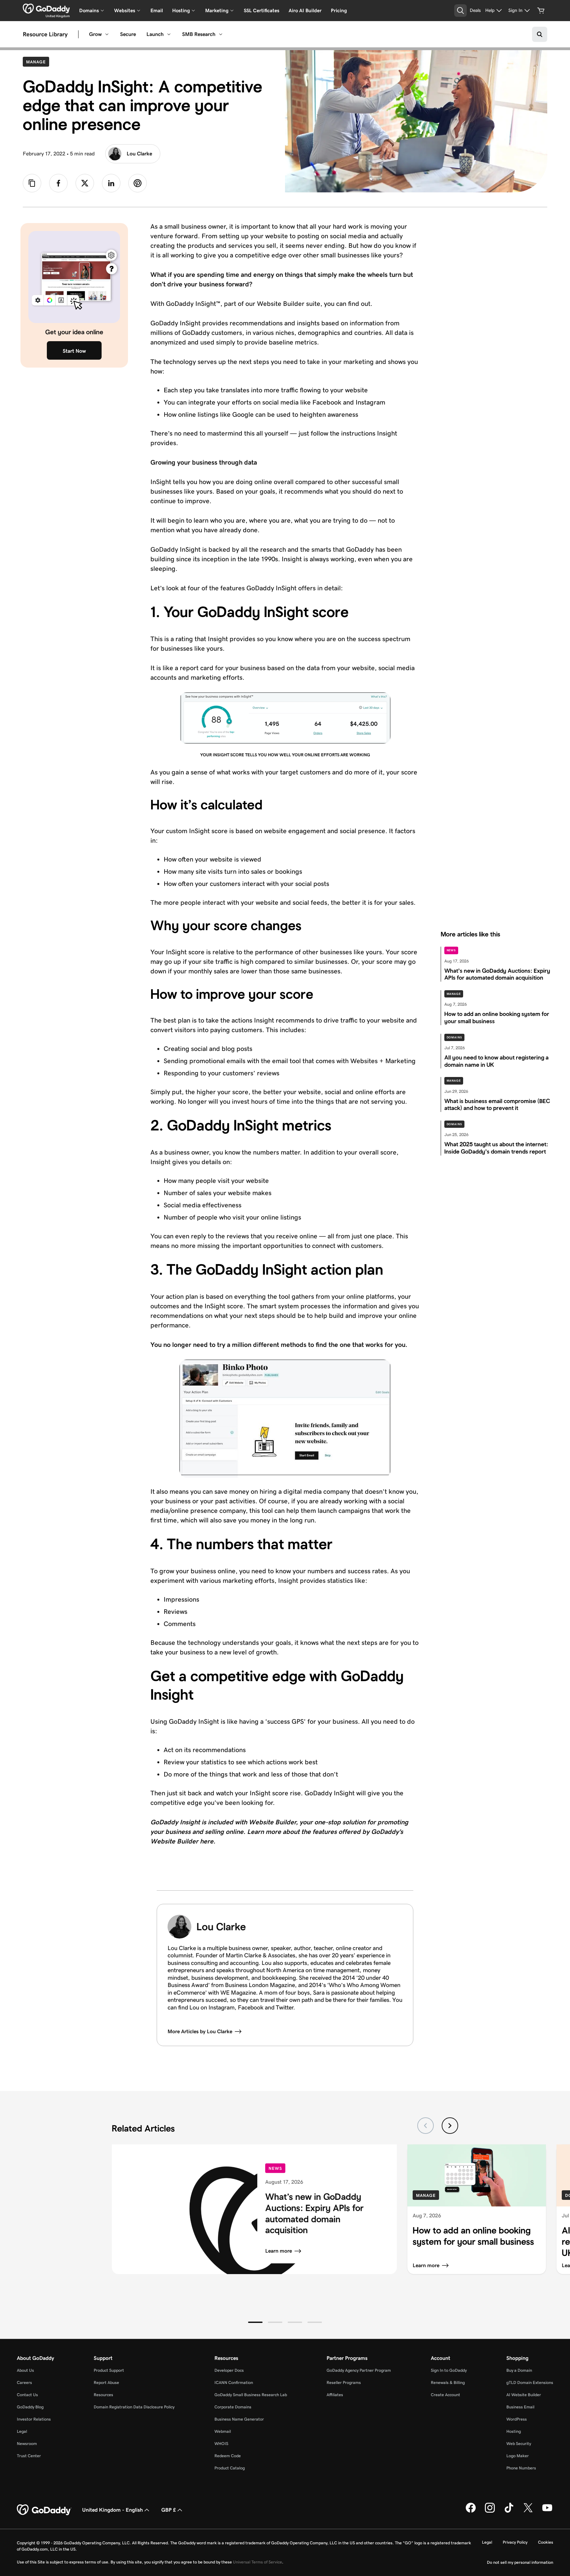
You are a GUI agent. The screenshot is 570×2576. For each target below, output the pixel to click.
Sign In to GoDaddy (449, 2370)
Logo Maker (518, 2456)
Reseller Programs (344, 2382)
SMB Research (199, 34)
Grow (95, 34)
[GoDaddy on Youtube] (547, 2511)
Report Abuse (106, 2382)
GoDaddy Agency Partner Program (359, 2370)
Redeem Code (228, 2456)
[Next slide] (450, 2126)
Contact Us (27, 2395)
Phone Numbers (521, 2468)
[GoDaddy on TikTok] (509, 2511)
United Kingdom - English (112, 2510)
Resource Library (45, 34)
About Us (25, 2370)
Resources (103, 2395)
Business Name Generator (239, 2419)
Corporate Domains (233, 2407)
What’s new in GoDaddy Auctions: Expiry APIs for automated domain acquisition (314, 2214)
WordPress (517, 2419)
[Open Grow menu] (107, 34)
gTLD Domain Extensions (530, 2382)
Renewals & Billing (448, 2382)
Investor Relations (34, 2419)
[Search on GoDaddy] (540, 34)
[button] (255, 2322)
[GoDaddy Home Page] (44, 2510)
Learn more (279, 2251)
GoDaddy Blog (30, 2407)
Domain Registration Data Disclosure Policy (134, 2407)
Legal (22, 2431)
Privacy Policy (515, 2542)
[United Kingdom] (46, 9)
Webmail (223, 2431)
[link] (58, 183)
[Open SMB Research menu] (221, 34)
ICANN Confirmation (234, 2382)
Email (157, 10)
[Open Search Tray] (460, 11)
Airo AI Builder (305, 10)
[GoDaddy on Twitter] (528, 2511)
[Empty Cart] (541, 11)
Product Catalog (230, 2468)
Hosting (514, 2431)
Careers (24, 2382)
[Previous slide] (426, 2126)
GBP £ (169, 2510)
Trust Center (29, 2456)
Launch (155, 34)
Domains (454, 1037)
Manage (37, 62)
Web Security (519, 2444)
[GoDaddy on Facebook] (471, 2511)
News (451, 950)
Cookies (546, 2542)
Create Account (445, 2395)
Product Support (109, 2370)
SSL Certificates (262, 10)
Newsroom (27, 2444)
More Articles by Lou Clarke (200, 2031)
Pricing (339, 10)
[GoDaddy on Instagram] (490, 2511)
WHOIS (221, 2444)
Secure (128, 34)
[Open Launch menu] (169, 34)
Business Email (520, 2407)
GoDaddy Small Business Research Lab (251, 2395)
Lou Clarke (139, 154)
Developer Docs (229, 2370)
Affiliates (335, 2395)
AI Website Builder (524, 2395)
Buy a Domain (519, 2370)
